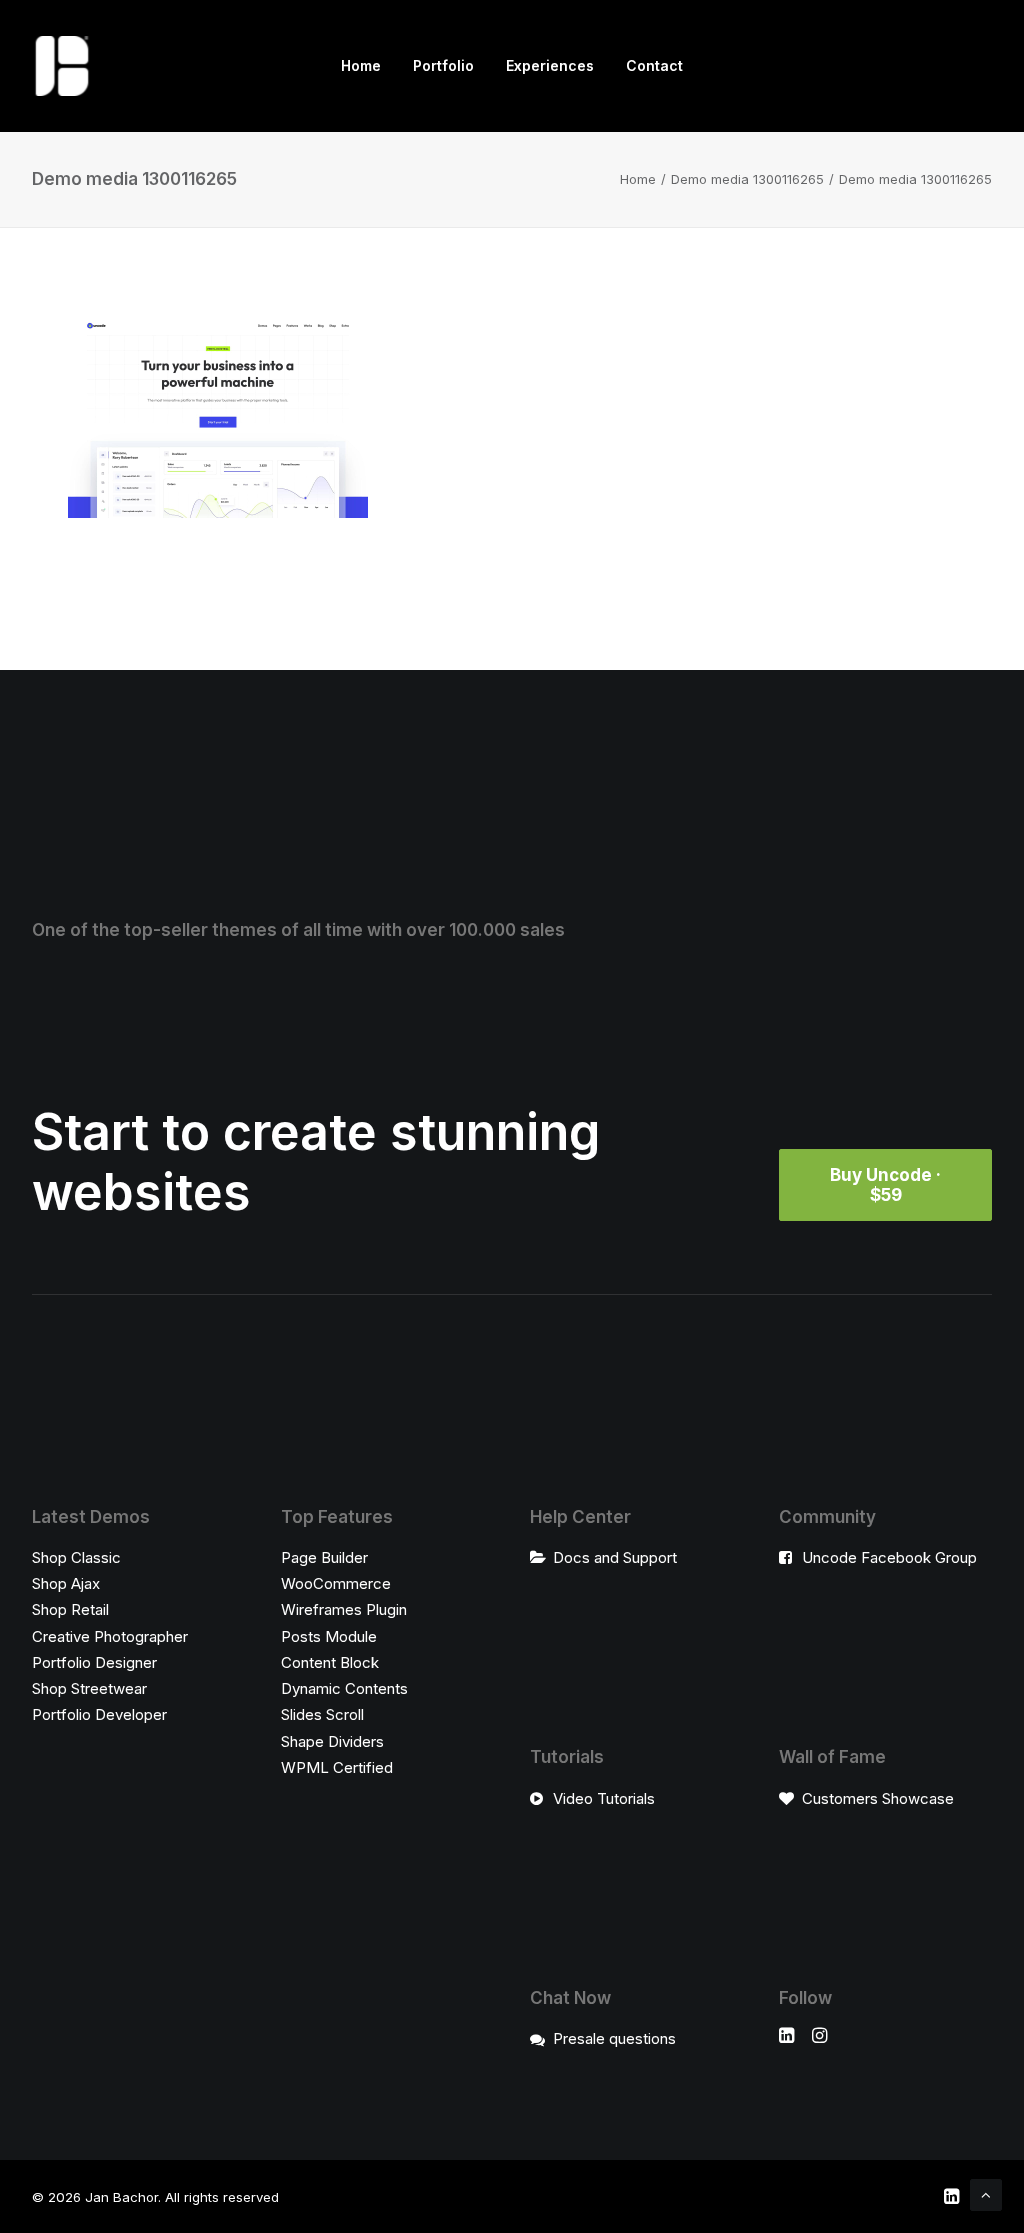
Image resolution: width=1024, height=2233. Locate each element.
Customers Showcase (878, 1798)
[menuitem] (361, 66)
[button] (786, 2037)
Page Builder (324, 1557)
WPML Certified (337, 1767)
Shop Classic (76, 1557)
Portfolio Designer (94, 1662)
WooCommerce (336, 1583)
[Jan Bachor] (62, 66)
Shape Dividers (332, 1741)
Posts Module (329, 1636)
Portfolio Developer (99, 1714)
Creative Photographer (110, 1636)
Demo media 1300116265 (747, 179)
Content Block (330, 1662)
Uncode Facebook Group (889, 1557)
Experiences (550, 65)
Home (361, 65)
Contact (654, 65)
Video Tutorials (604, 1798)
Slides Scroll (322, 1714)
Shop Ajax (66, 1583)
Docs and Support (615, 1557)
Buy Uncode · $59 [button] (887, 1185)
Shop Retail (70, 1609)
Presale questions (614, 2038)
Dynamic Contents (344, 1688)
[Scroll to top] (986, 2193)
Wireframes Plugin (344, 1609)
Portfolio (443, 65)
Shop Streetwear (89, 1688)
